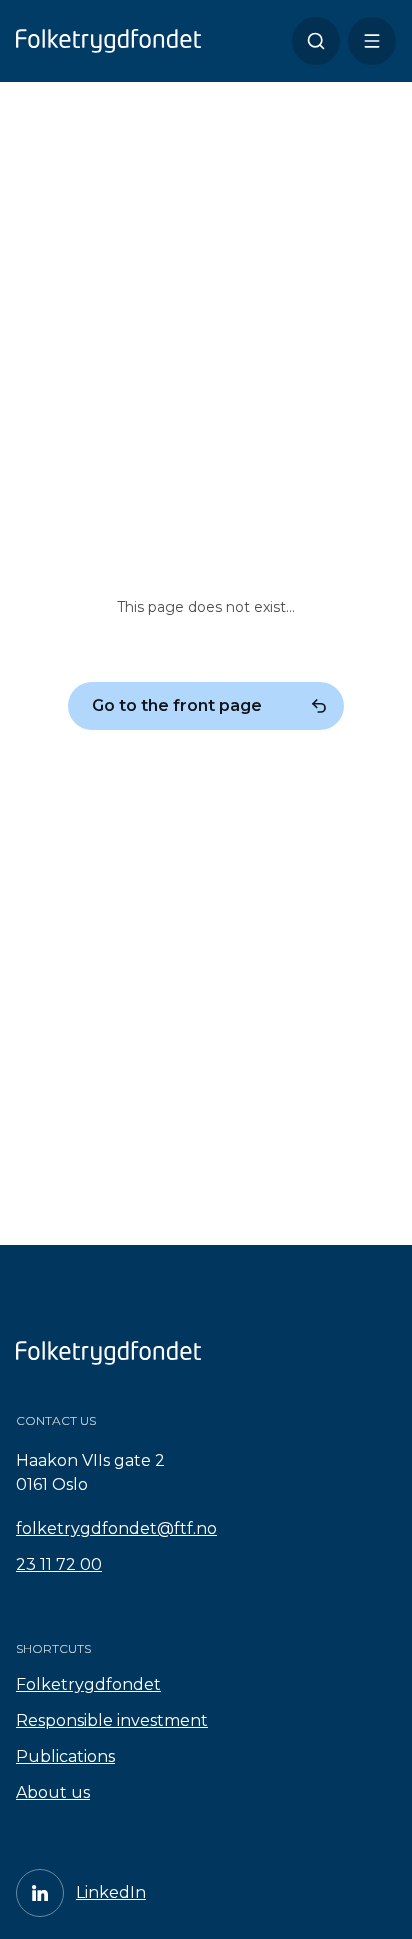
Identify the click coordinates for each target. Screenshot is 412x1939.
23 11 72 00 (59, 1564)
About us (53, 1792)
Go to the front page (177, 705)
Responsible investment (112, 1720)
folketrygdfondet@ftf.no (116, 1528)
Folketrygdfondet (88, 1684)
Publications (65, 1756)
